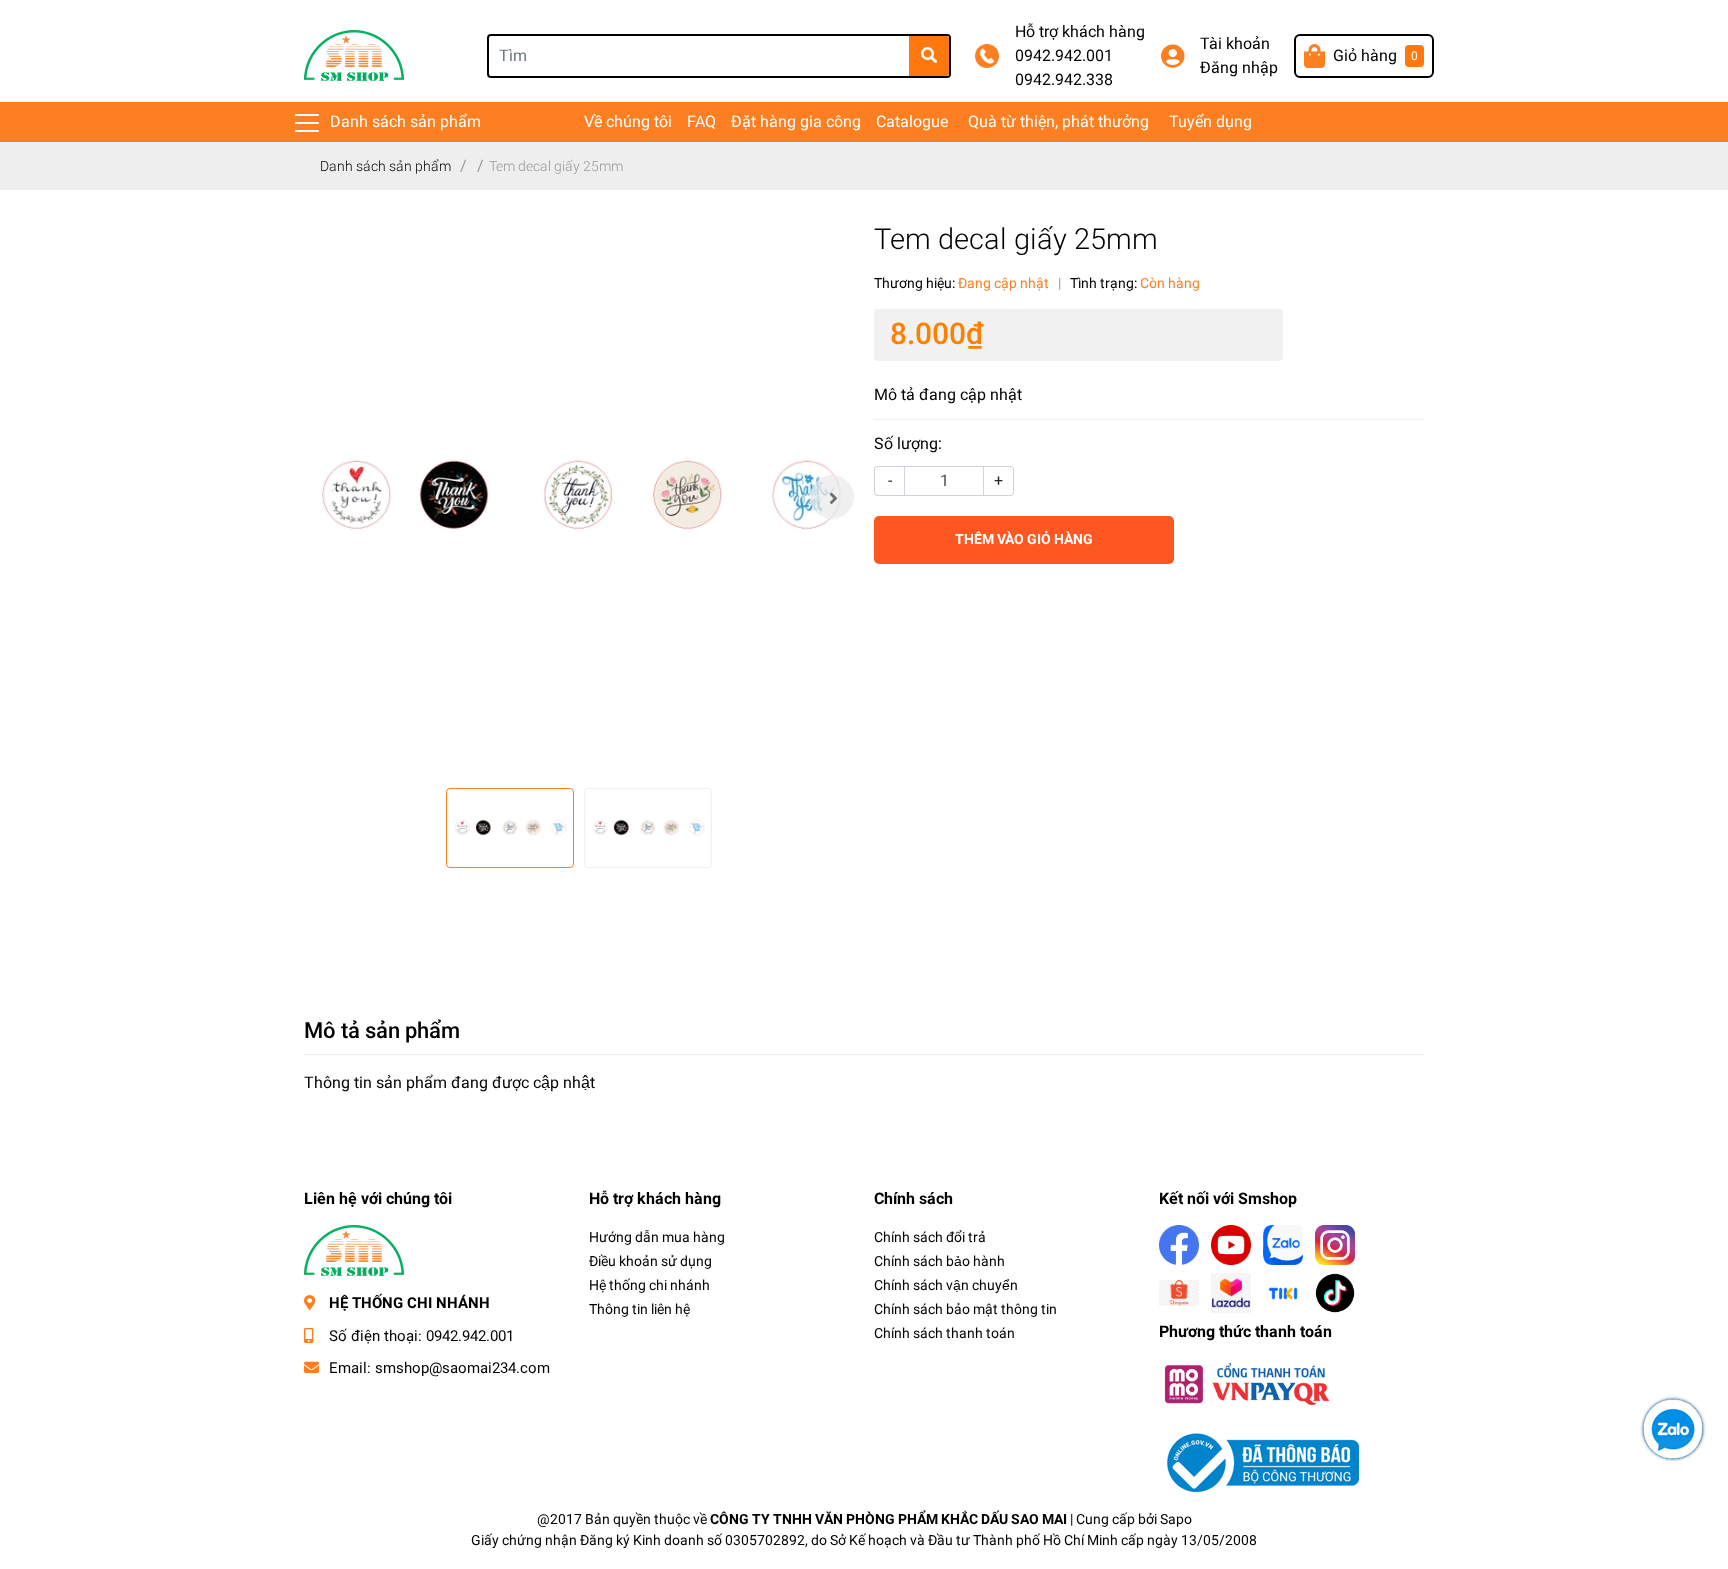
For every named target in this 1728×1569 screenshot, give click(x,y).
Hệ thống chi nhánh (649, 1285)
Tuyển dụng (1210, 121)
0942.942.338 (1064, 79)
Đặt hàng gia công (796, 121)
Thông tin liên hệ (639, 1309)
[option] (579, 497)
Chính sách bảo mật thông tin (965, 1309)
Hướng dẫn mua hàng (657, 1237)
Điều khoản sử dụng (650, 1261)
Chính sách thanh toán (944, 1333)
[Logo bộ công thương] (1259, 1461)
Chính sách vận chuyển (946, 1285)
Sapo (1176, 1519)
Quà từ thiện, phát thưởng (1058, 121)
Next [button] (832, 497)
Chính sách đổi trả (930, 1237)
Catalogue (912, 121)
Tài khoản (1235, 43)
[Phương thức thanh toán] (1246, 1382)
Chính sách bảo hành (939, 1261)
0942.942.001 (1064, 55)
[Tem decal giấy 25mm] (579, 497)
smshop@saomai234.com (462, 1368)
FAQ (701, 121)
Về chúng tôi (628, 121)
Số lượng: (908, 443)
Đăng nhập (1239, 67)
